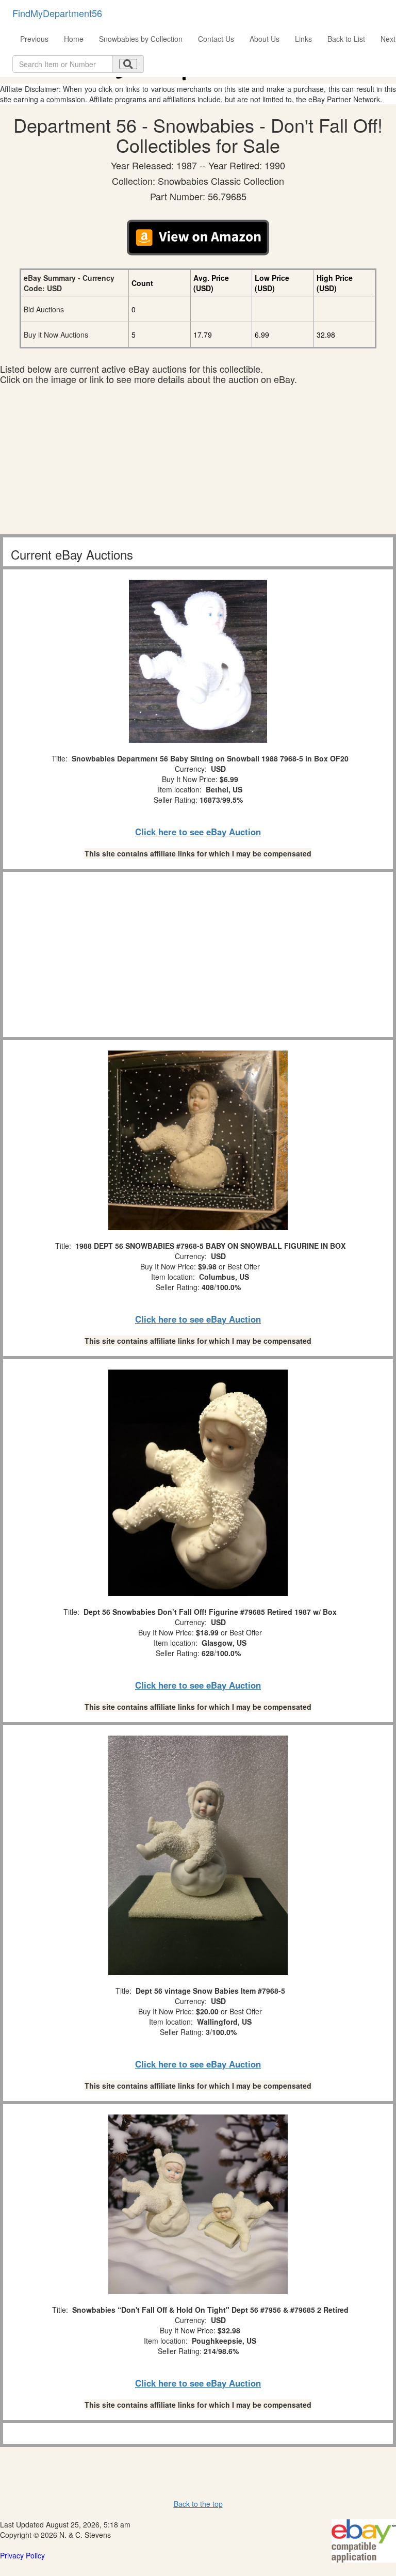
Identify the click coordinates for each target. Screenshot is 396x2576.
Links (303, 39)
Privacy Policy (22, 2555)
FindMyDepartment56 (57, 13)
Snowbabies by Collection (141, 39)
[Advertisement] (198, 462)
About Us (265, 39)
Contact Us (216, 39)
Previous (34, 39)
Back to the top (198, 2504)
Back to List (346, 39)
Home (74, 39)
